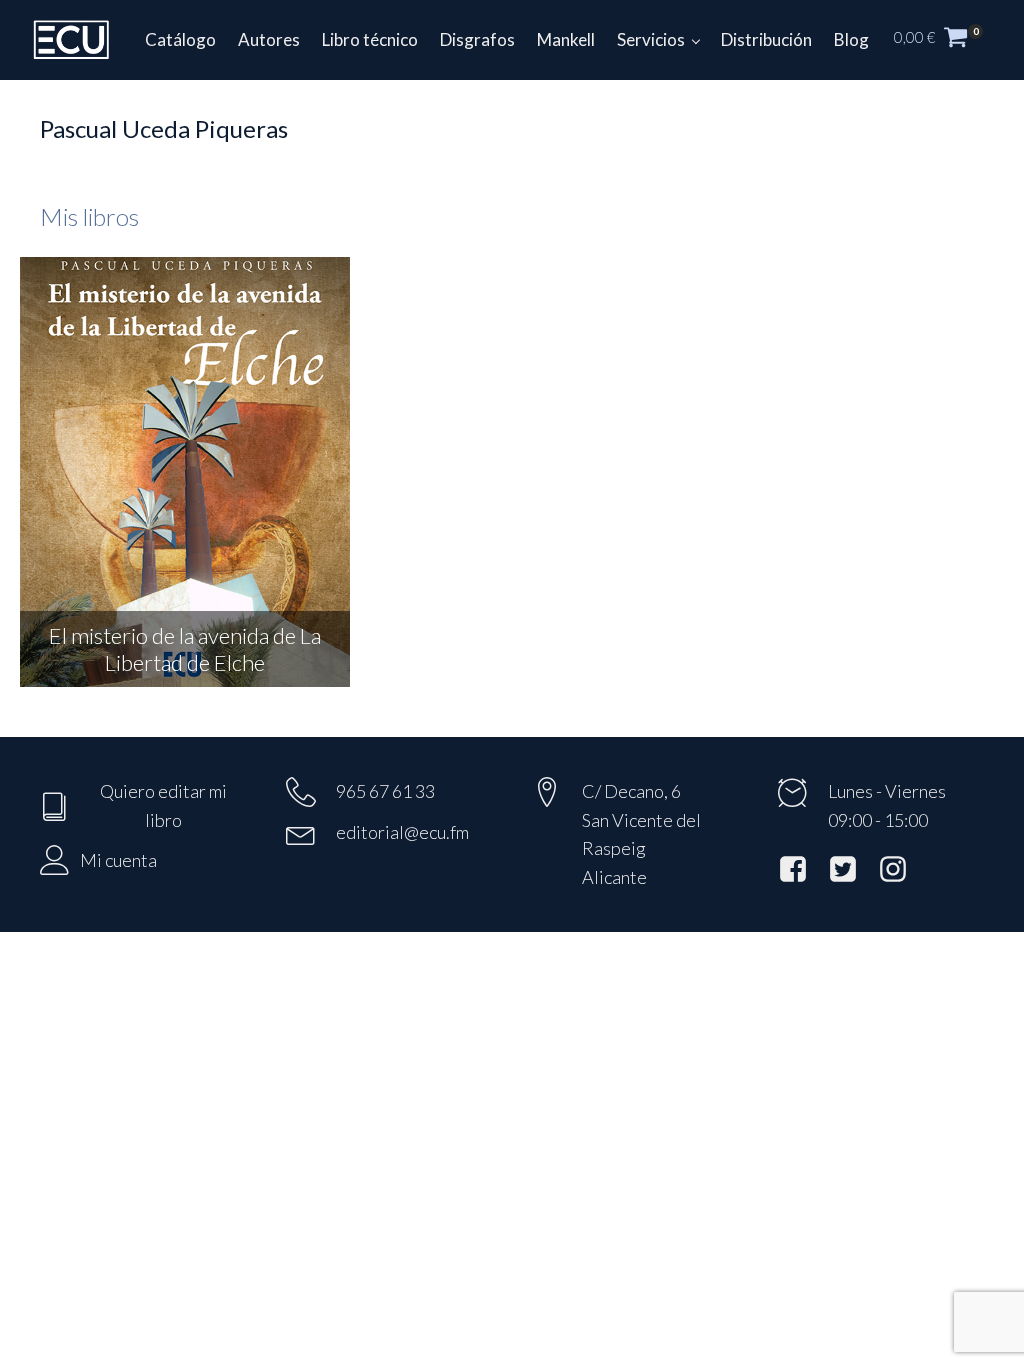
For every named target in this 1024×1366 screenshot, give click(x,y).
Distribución (766, 39)
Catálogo (180, 39)
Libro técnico (370, 39)
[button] (949, 40)
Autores (269, 39)
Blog (851, 39)
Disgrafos (477, 39)
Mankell (566, 39)
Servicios (651, 39)
